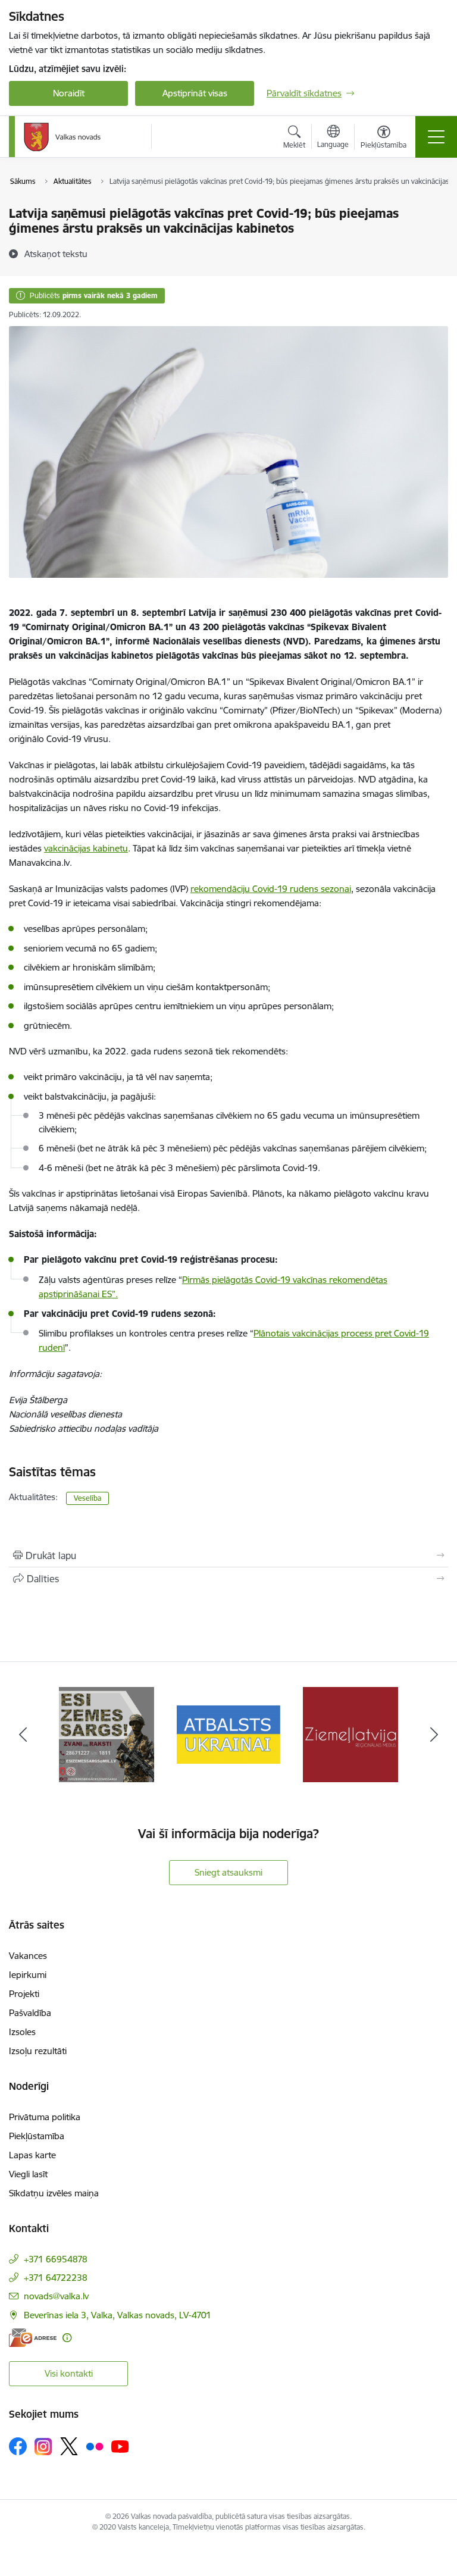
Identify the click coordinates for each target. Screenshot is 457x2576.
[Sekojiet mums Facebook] (18, 2446)
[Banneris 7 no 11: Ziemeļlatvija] (350, 1734)
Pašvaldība (30, 2013)
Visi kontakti (69, 2373)
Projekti (24, 1994)
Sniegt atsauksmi (228, 1872)
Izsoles (22, 2032)
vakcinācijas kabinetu (86, 848)
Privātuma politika (45, 2117)
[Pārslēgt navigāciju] (436, 137)
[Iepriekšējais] (23, 1735)
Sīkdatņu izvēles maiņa (54, 2193)
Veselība (87, 1498)
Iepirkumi (28, 1975)
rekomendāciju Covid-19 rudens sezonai (271, 889)
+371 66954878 (56, 2259)
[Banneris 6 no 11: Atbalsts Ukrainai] (229, 1734)
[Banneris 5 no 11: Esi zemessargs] (107, 1734)
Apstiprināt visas (195, 93)
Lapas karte (32, 2155)
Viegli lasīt (28, 2174)
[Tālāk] (434, 1735)
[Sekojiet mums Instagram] (43, 2447)
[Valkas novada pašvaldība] (62, 137)
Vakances (28, 1956)
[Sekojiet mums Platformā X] (69, 2446)
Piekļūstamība (37, 2136)
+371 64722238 (56, 2278)
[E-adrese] (33, 2338)
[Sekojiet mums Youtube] (120, 2446)
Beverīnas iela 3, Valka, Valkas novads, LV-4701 (118, 2315)
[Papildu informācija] (67, 2338)
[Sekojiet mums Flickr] (95, 2446)
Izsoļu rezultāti (38, 2051)
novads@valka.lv (56, 2296)
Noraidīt (69, 93)
